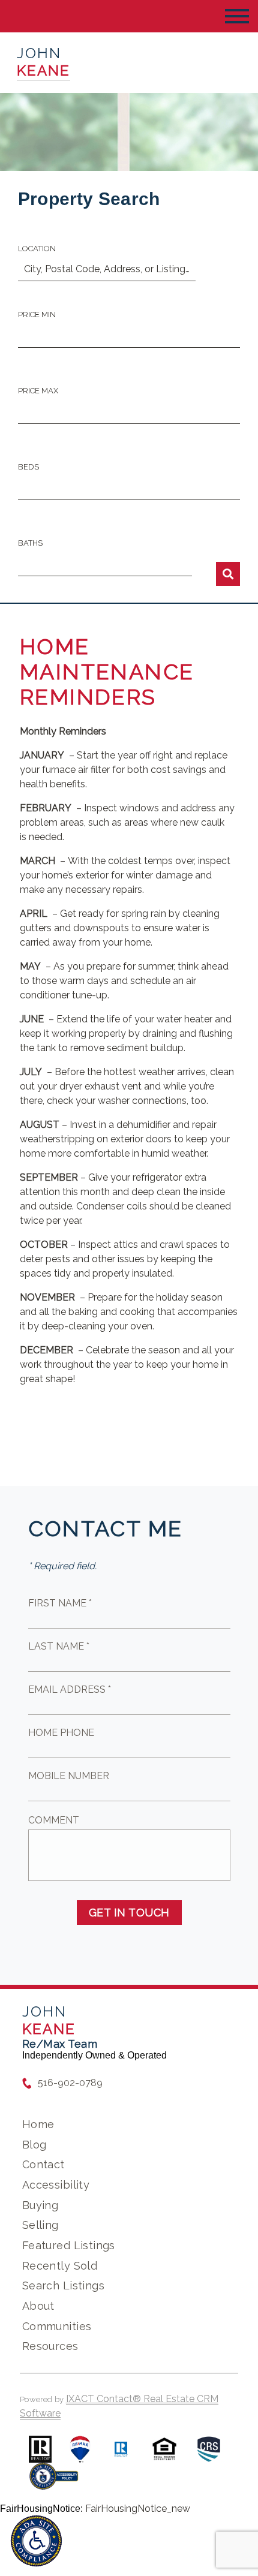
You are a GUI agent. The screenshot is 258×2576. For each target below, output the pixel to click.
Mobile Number (69, 1776)
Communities (57, 2326)
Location (37, 249)
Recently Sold (60, 2266)
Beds (28, 467)
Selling (40, 2225)
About (38, 2306)
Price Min (37, 315)
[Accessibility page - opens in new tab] (54, 2482)
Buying (40, 2205)
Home (38, 2124)
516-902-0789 (70, 2083)
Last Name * (59, 1646)
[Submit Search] (228, 574)
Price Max (38, 391)
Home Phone (61, 1733)
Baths (30, 543)
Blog (34, 2145)
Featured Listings (69, 2245)
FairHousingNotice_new (138, 2509)
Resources (50, 2346)
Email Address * (70, 1689)
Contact (43, 2164)
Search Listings (63, 2285)
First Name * (60, 1603)
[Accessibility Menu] (36, 2541)
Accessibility (56, 2185)
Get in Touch (129, 1913)
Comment (54, 1820)
